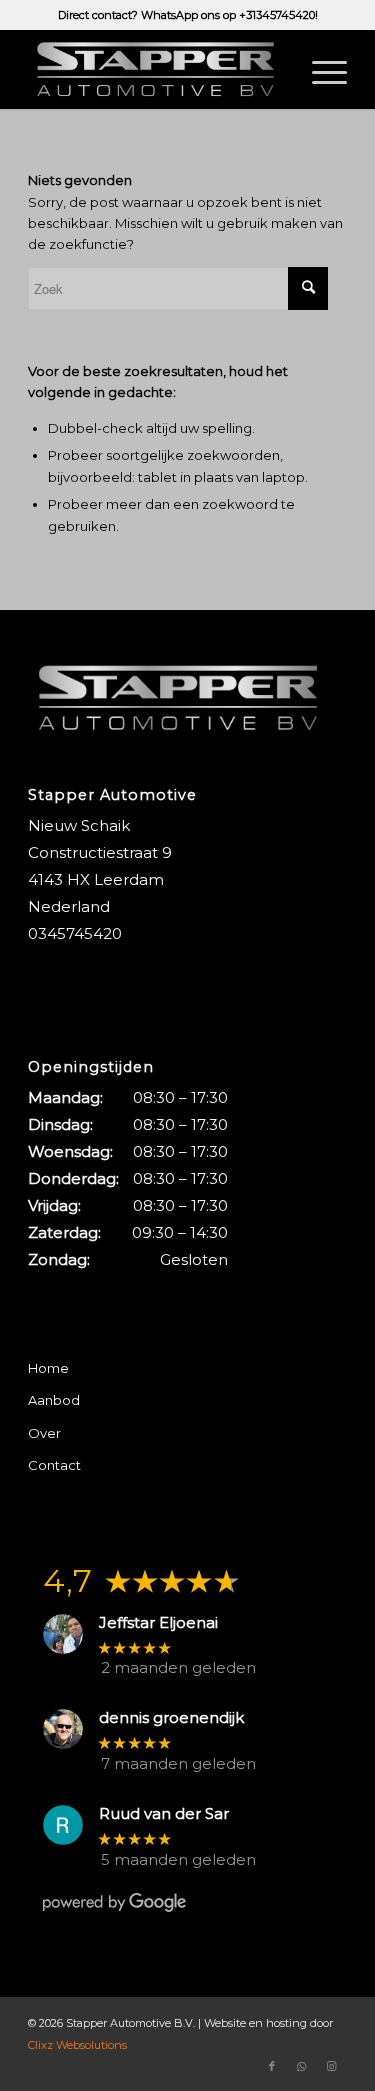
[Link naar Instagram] (332, 2066)
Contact (54, 1465)
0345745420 (75, 933)
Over (44, 1433)
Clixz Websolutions (77, 2045)
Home (48, 1368)
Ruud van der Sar (164, 1814)
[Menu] (319, 69)
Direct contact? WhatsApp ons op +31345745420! (188, 15)
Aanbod (54, 1400)
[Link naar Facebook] (272, 2066)
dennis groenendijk (171, 1718)
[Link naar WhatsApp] (302, 2066)
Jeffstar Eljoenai (158, 1623)
